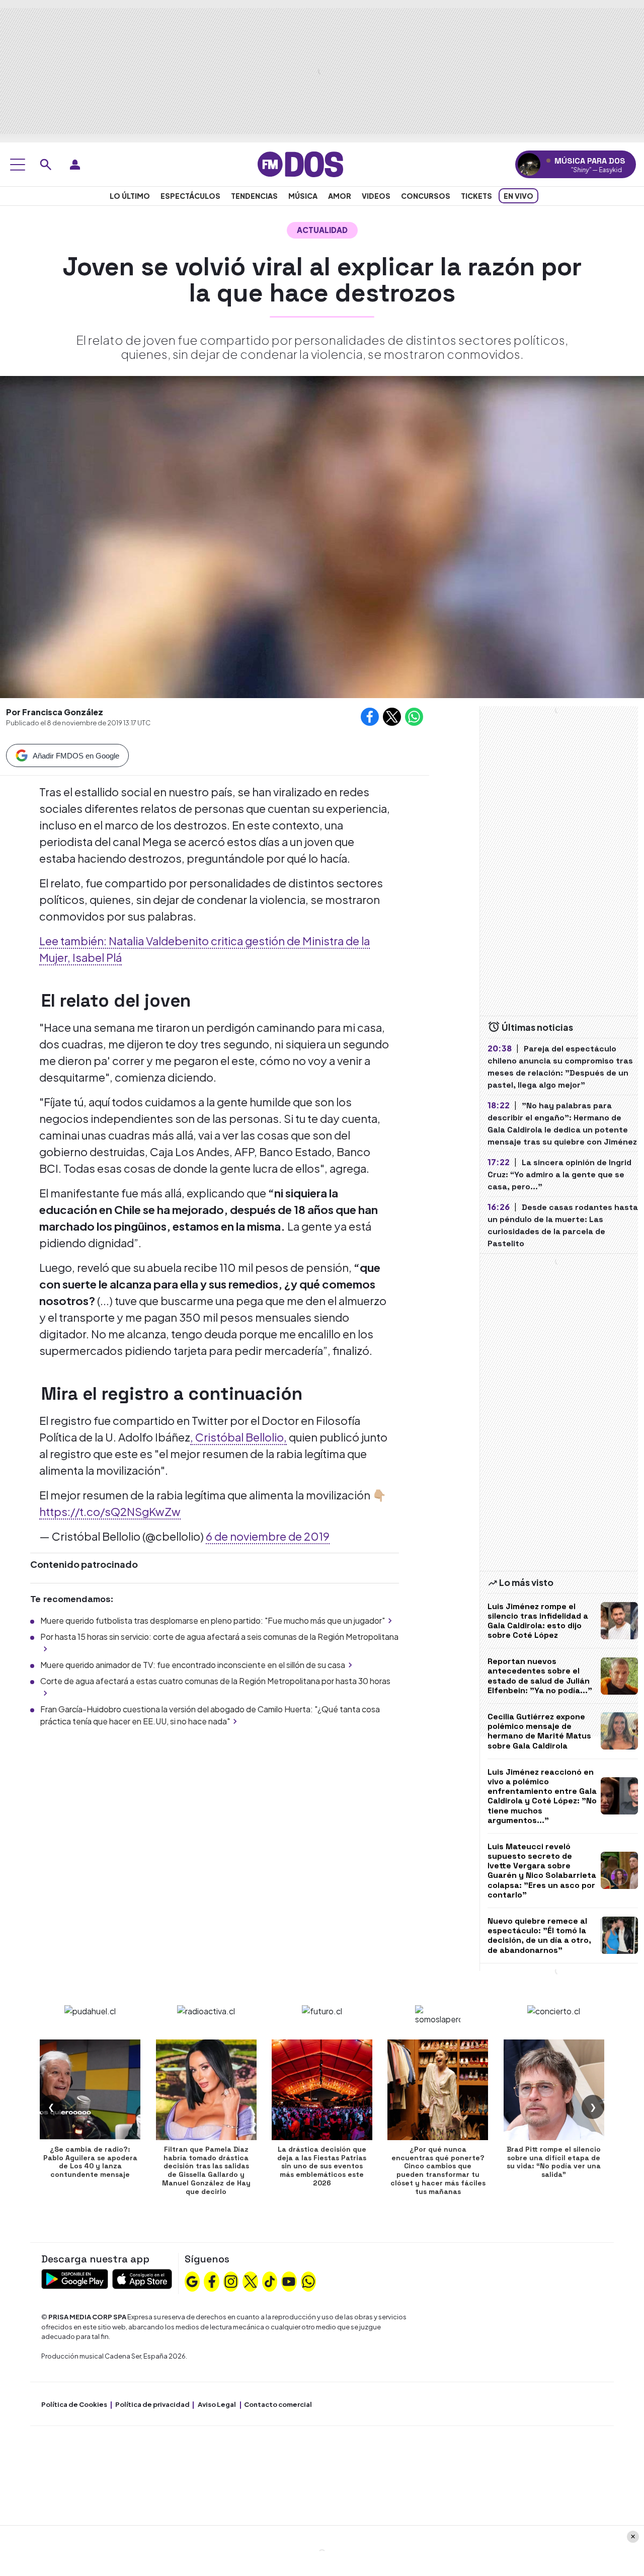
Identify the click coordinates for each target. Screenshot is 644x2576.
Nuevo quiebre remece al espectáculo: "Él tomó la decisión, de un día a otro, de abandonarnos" (539, 1936)
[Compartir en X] (392, 717)
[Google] (192, 2281)
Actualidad (322, 230)
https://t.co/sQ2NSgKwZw (110, 1511)
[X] (251, 2281)
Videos (376, 196)
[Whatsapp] (308, 2281)
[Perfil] (75, 165)
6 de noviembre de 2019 (268, 1536)
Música (303, 196)
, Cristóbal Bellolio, (238, 1437)
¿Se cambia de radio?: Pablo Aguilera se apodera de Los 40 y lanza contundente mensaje (90, 2162)
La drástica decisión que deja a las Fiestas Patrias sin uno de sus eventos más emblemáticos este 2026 (322, 2166)
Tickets (476, 196)
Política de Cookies (74, 2404)
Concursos (426, 196)
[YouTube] (289, 2281)
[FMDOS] (300, 163)
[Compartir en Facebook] (370, 717)
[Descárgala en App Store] (142, 2278)
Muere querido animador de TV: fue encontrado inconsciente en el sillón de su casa (193, 1665)
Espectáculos (190, 196)
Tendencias (254, 196)
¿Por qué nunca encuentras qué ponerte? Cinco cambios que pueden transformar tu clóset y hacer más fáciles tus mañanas (438, 2170)
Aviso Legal (217, 2404)
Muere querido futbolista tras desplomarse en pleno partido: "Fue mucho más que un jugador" (213, 1620)
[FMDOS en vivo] (529, 164)
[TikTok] (270, 2281)
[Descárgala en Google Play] (75, 2278)
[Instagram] (231, 2281)
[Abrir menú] (18, 165)
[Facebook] (212, 2281)
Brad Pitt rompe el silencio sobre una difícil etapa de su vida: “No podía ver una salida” (554, 2162)
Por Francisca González (55, 712)
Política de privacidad (152, 2404)
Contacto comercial (278, 2404)
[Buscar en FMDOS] (46, 165)
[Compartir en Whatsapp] (414, 717)
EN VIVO (518, 196)
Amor (340, 196)
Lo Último (130, 196)
